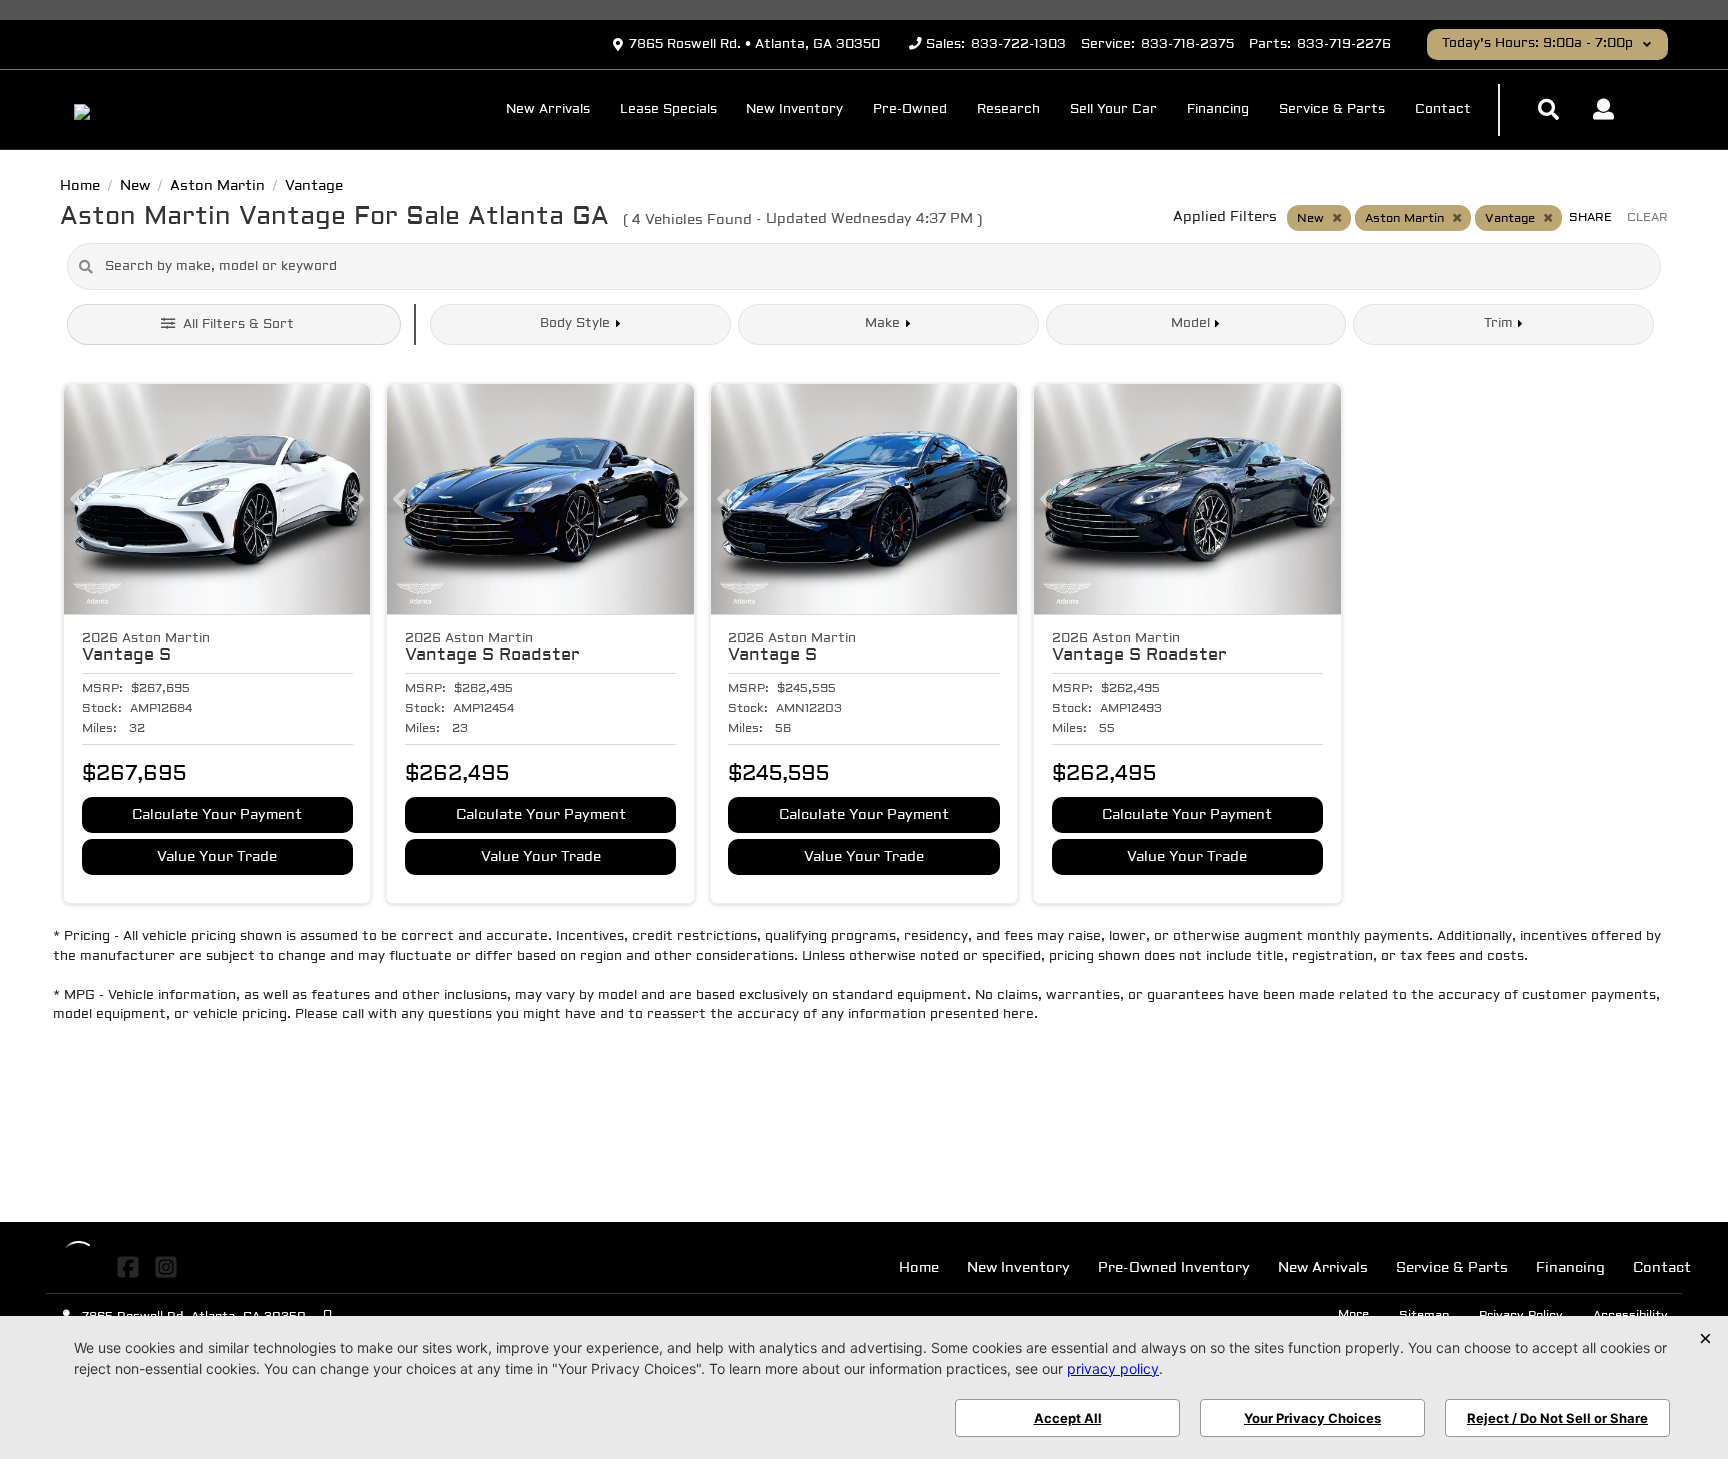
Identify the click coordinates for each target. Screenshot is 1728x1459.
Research (1008, 110)
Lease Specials (668, 110)
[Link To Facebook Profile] (130, 1268)
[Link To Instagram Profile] (165, 1268)
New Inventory (794, 110)
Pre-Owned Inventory (1174, 1268)
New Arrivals (548, 110)
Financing (1218, 110)
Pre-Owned (910, 110)
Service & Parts (1332, 110)
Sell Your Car (1113, 110)
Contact (1443, 110)
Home (919, 1268)
